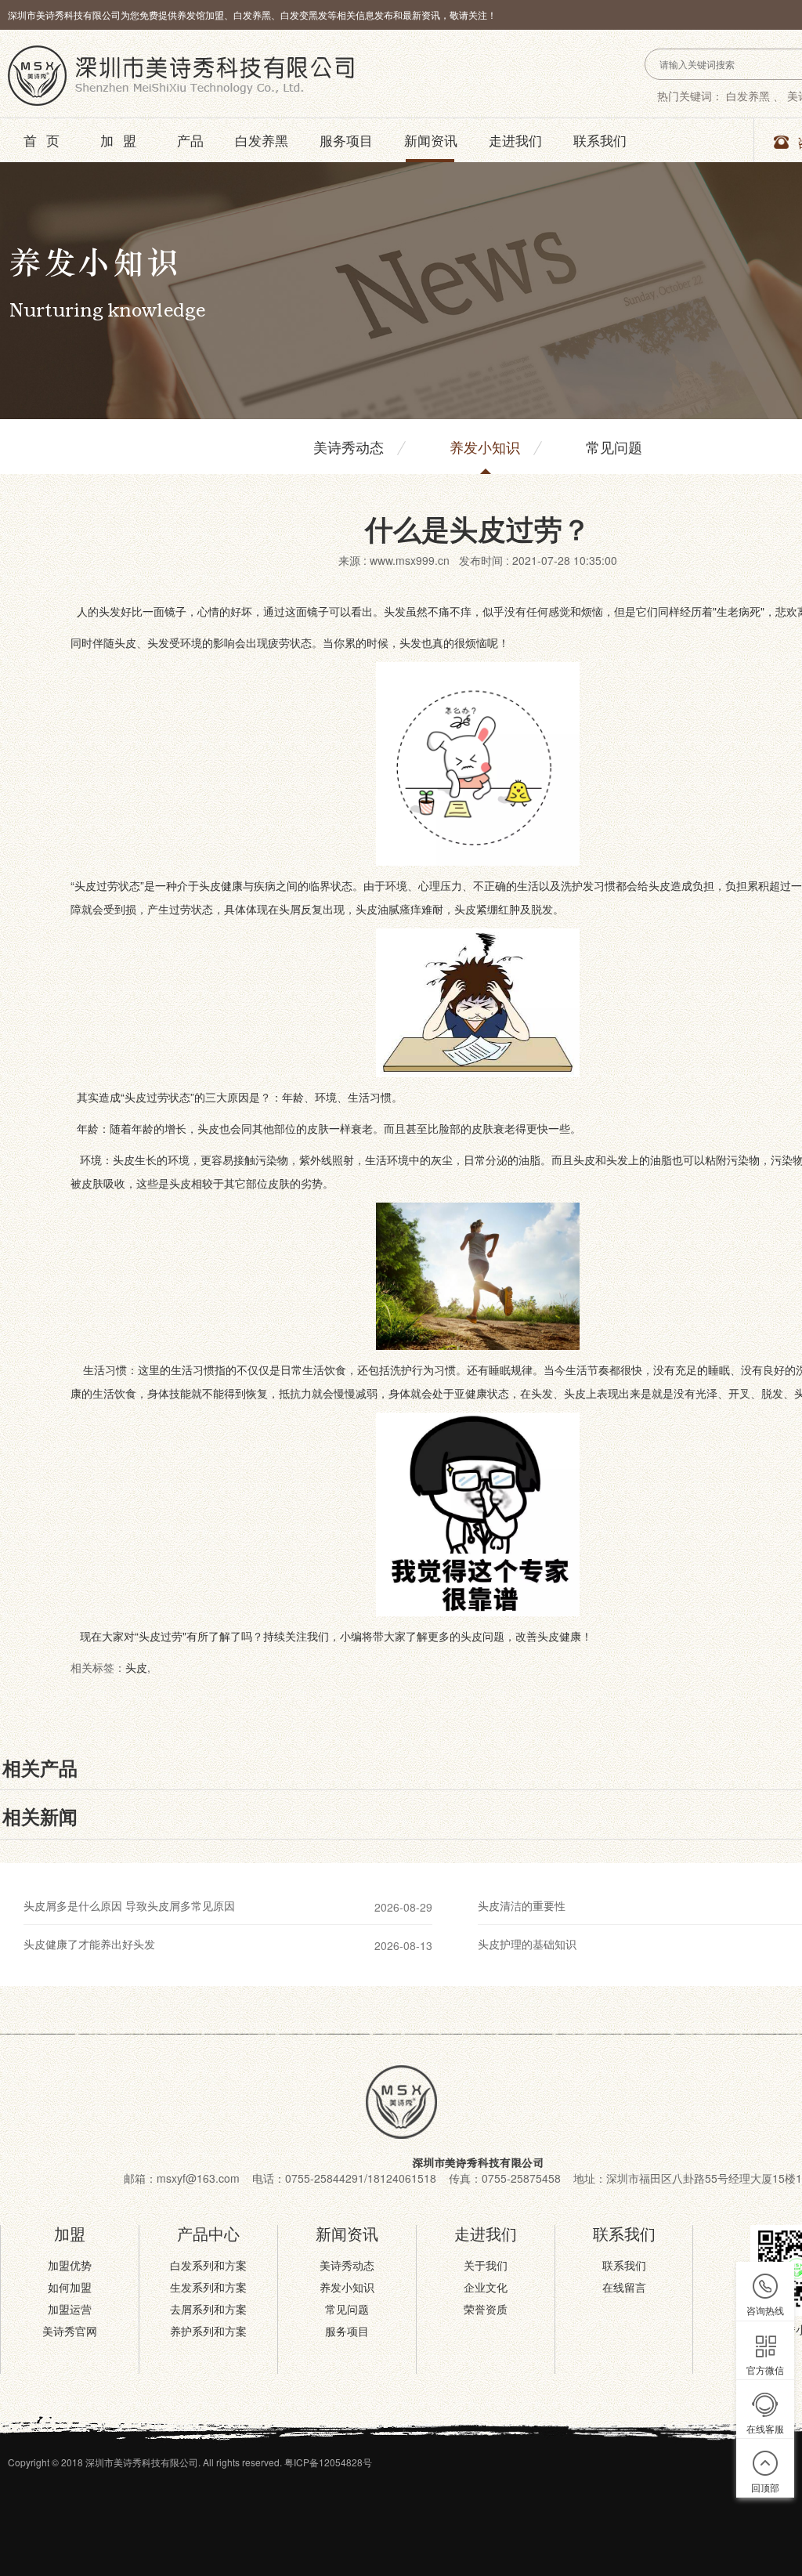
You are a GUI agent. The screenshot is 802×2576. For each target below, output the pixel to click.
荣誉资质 (486, 2309)
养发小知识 (485, 447)
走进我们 (515, 140)
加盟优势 (70, 2265)
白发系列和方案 (208, 2265)
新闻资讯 (431, 140)
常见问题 (614, 447)
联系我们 (600, 140)
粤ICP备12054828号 (328, 2462)
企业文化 (486, 2287)
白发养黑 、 (755, 96)
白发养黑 (262, 140)
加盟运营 (70, 2309)
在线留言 (624, 2287)
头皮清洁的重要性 (522, 1905)
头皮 (136, 1667)
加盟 (123, 140)
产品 (190, 140)
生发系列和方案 (208, 2287)
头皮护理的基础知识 (527, 1944)
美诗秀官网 (70, 2331)
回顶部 (765, 2487)
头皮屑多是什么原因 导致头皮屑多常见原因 (129, 1905)
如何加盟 (70, 2287)
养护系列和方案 (208, 2331)
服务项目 (346, 140)
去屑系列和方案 (208, 2309)
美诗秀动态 (349, 447)
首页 (46, 140)
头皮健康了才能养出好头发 (89, 1944)
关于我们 (486, 2265)
